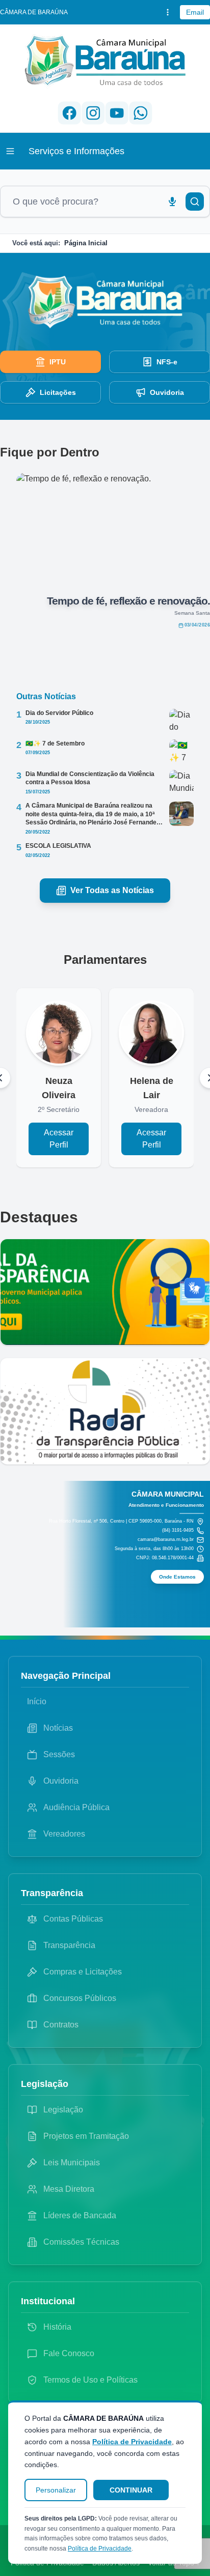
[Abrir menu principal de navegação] (10, 151)
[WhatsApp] (140, 113)
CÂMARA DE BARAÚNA (34, 12)
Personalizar (56, 2490)
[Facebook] (70, 113)
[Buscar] (195, 202)
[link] (50, 362)
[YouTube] (117, 113)
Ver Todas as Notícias (112, 890)
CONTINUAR (131, 2490)
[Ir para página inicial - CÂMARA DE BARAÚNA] (105, 61)
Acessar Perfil (59, 1139)
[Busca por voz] (172, 202)
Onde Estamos (177, 1577)
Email (195, 12)
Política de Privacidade (132, 2442)
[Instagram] (93, 113)
